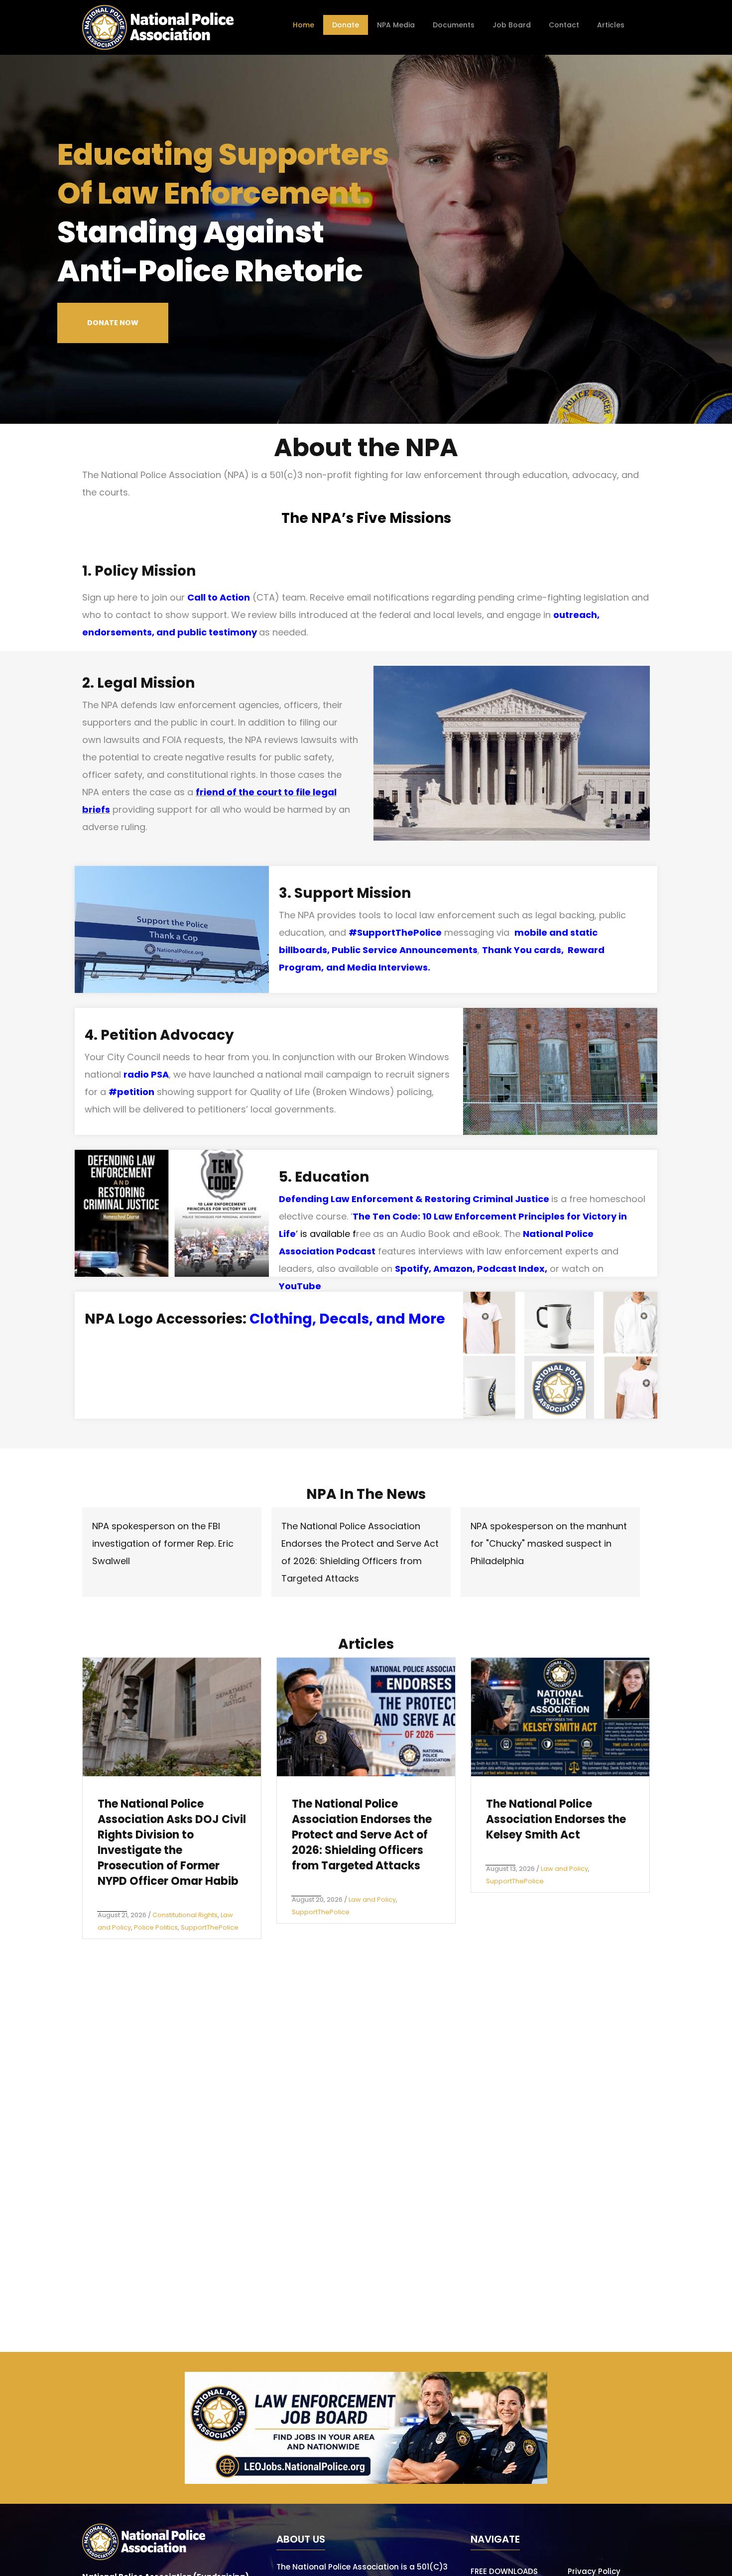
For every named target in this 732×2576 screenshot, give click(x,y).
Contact (564, 25)
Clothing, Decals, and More (347, 1319)
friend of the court (239, 792)
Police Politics (156, 1927)
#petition (131, 1092)
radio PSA (146, 1074)
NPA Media (396, 25)
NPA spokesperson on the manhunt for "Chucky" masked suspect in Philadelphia (549, 1543)
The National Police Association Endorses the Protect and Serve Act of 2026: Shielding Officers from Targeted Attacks (362, 1835)
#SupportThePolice (395, 932)
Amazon (453, 1269)
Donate (346, 25)
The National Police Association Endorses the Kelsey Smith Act (556, 1819)
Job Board (512, 25)
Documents (454, 25)
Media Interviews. (389, 967)
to (288, 792)
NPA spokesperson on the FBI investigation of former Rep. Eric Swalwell (163, 1543)
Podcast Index (511, 1269)
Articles (611, 25)
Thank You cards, (525, 950)
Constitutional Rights (185, 1915)
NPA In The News (366, 1494)
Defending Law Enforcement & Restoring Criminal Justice (414, 1199)
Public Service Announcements (405, 950)
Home (304, 25)
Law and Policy (372, 1900)
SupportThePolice (210, 1927)
